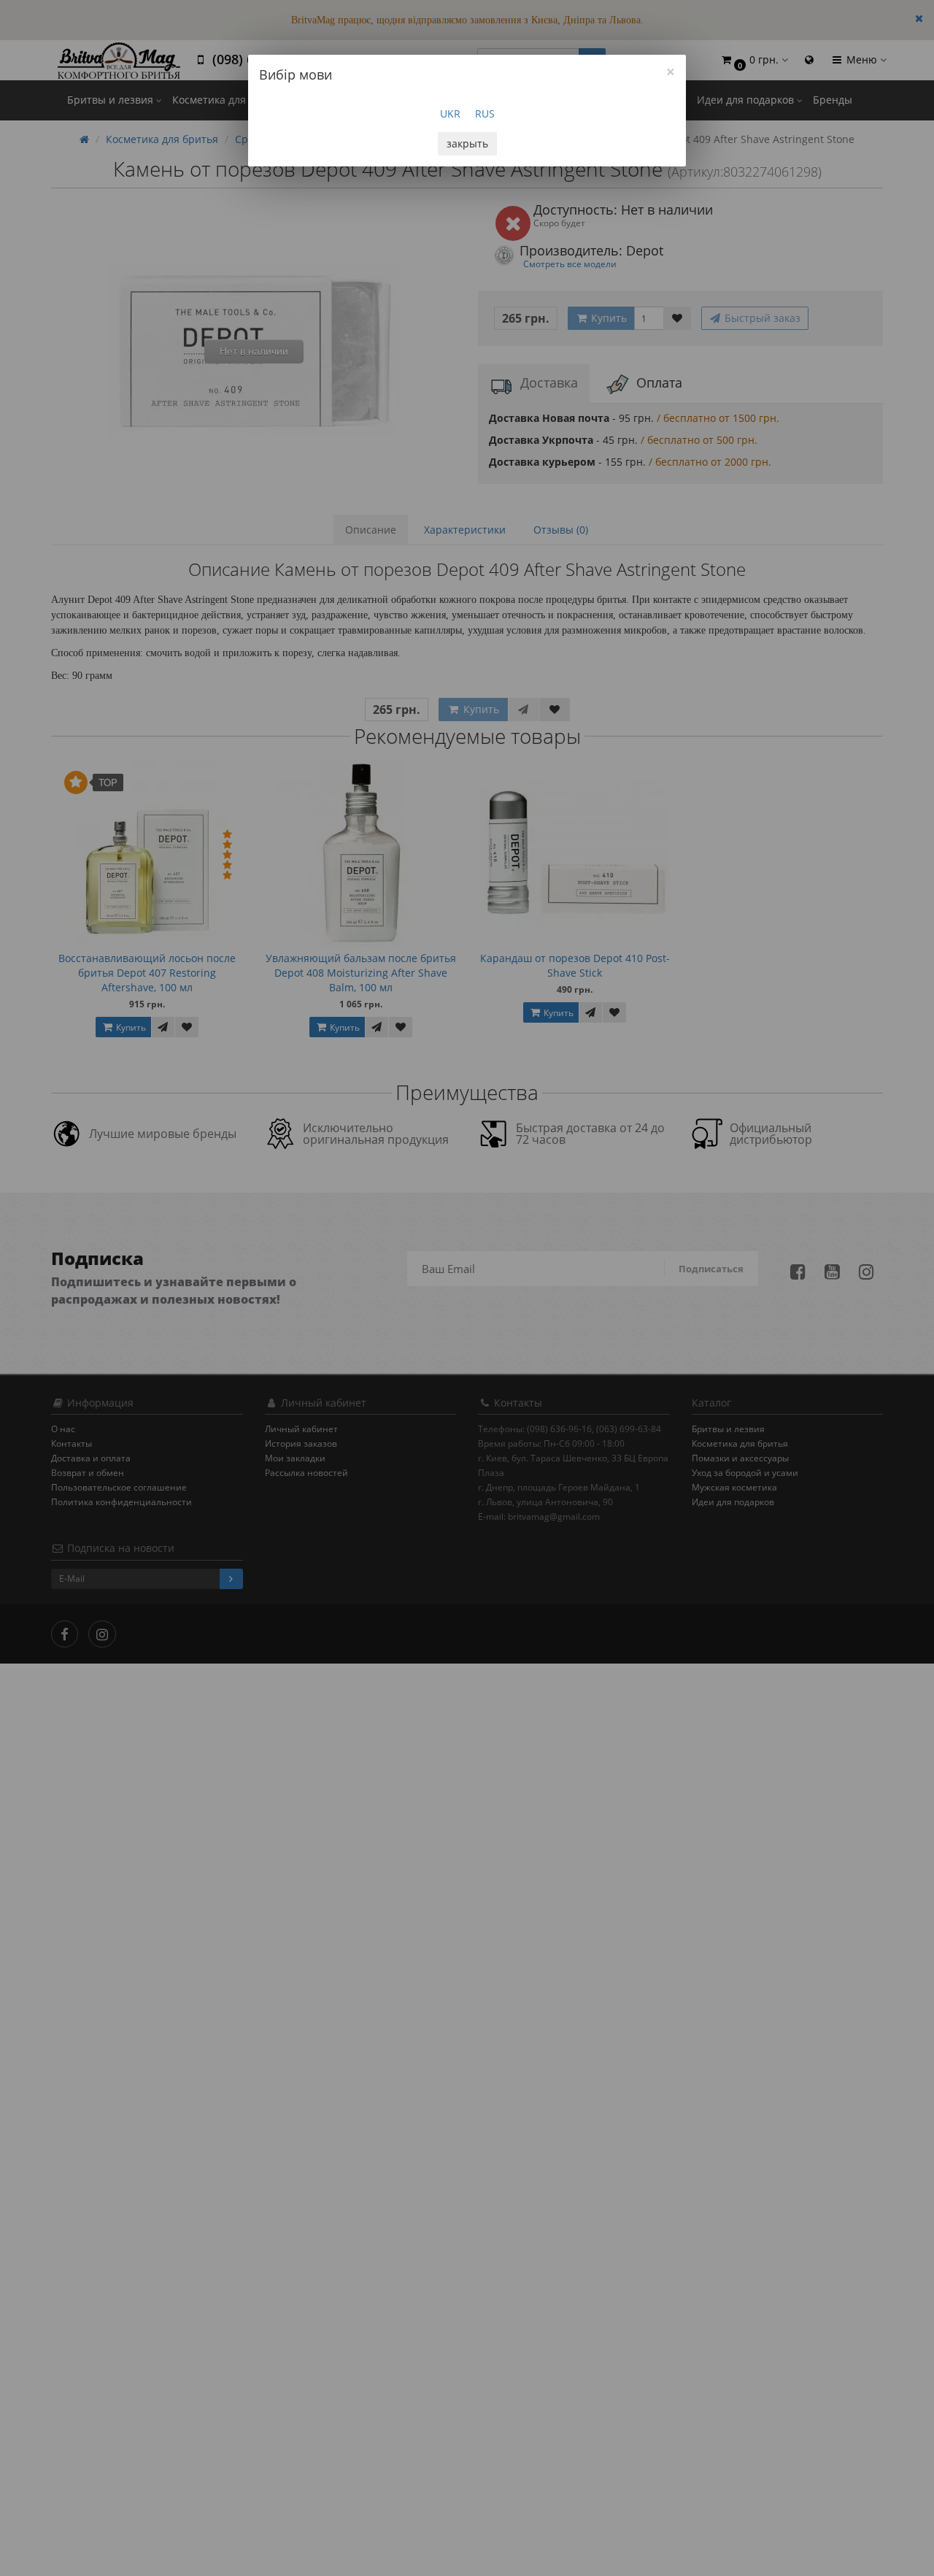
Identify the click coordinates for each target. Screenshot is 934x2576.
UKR (450, 114)
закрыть (467, 143)
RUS (485, 114)
